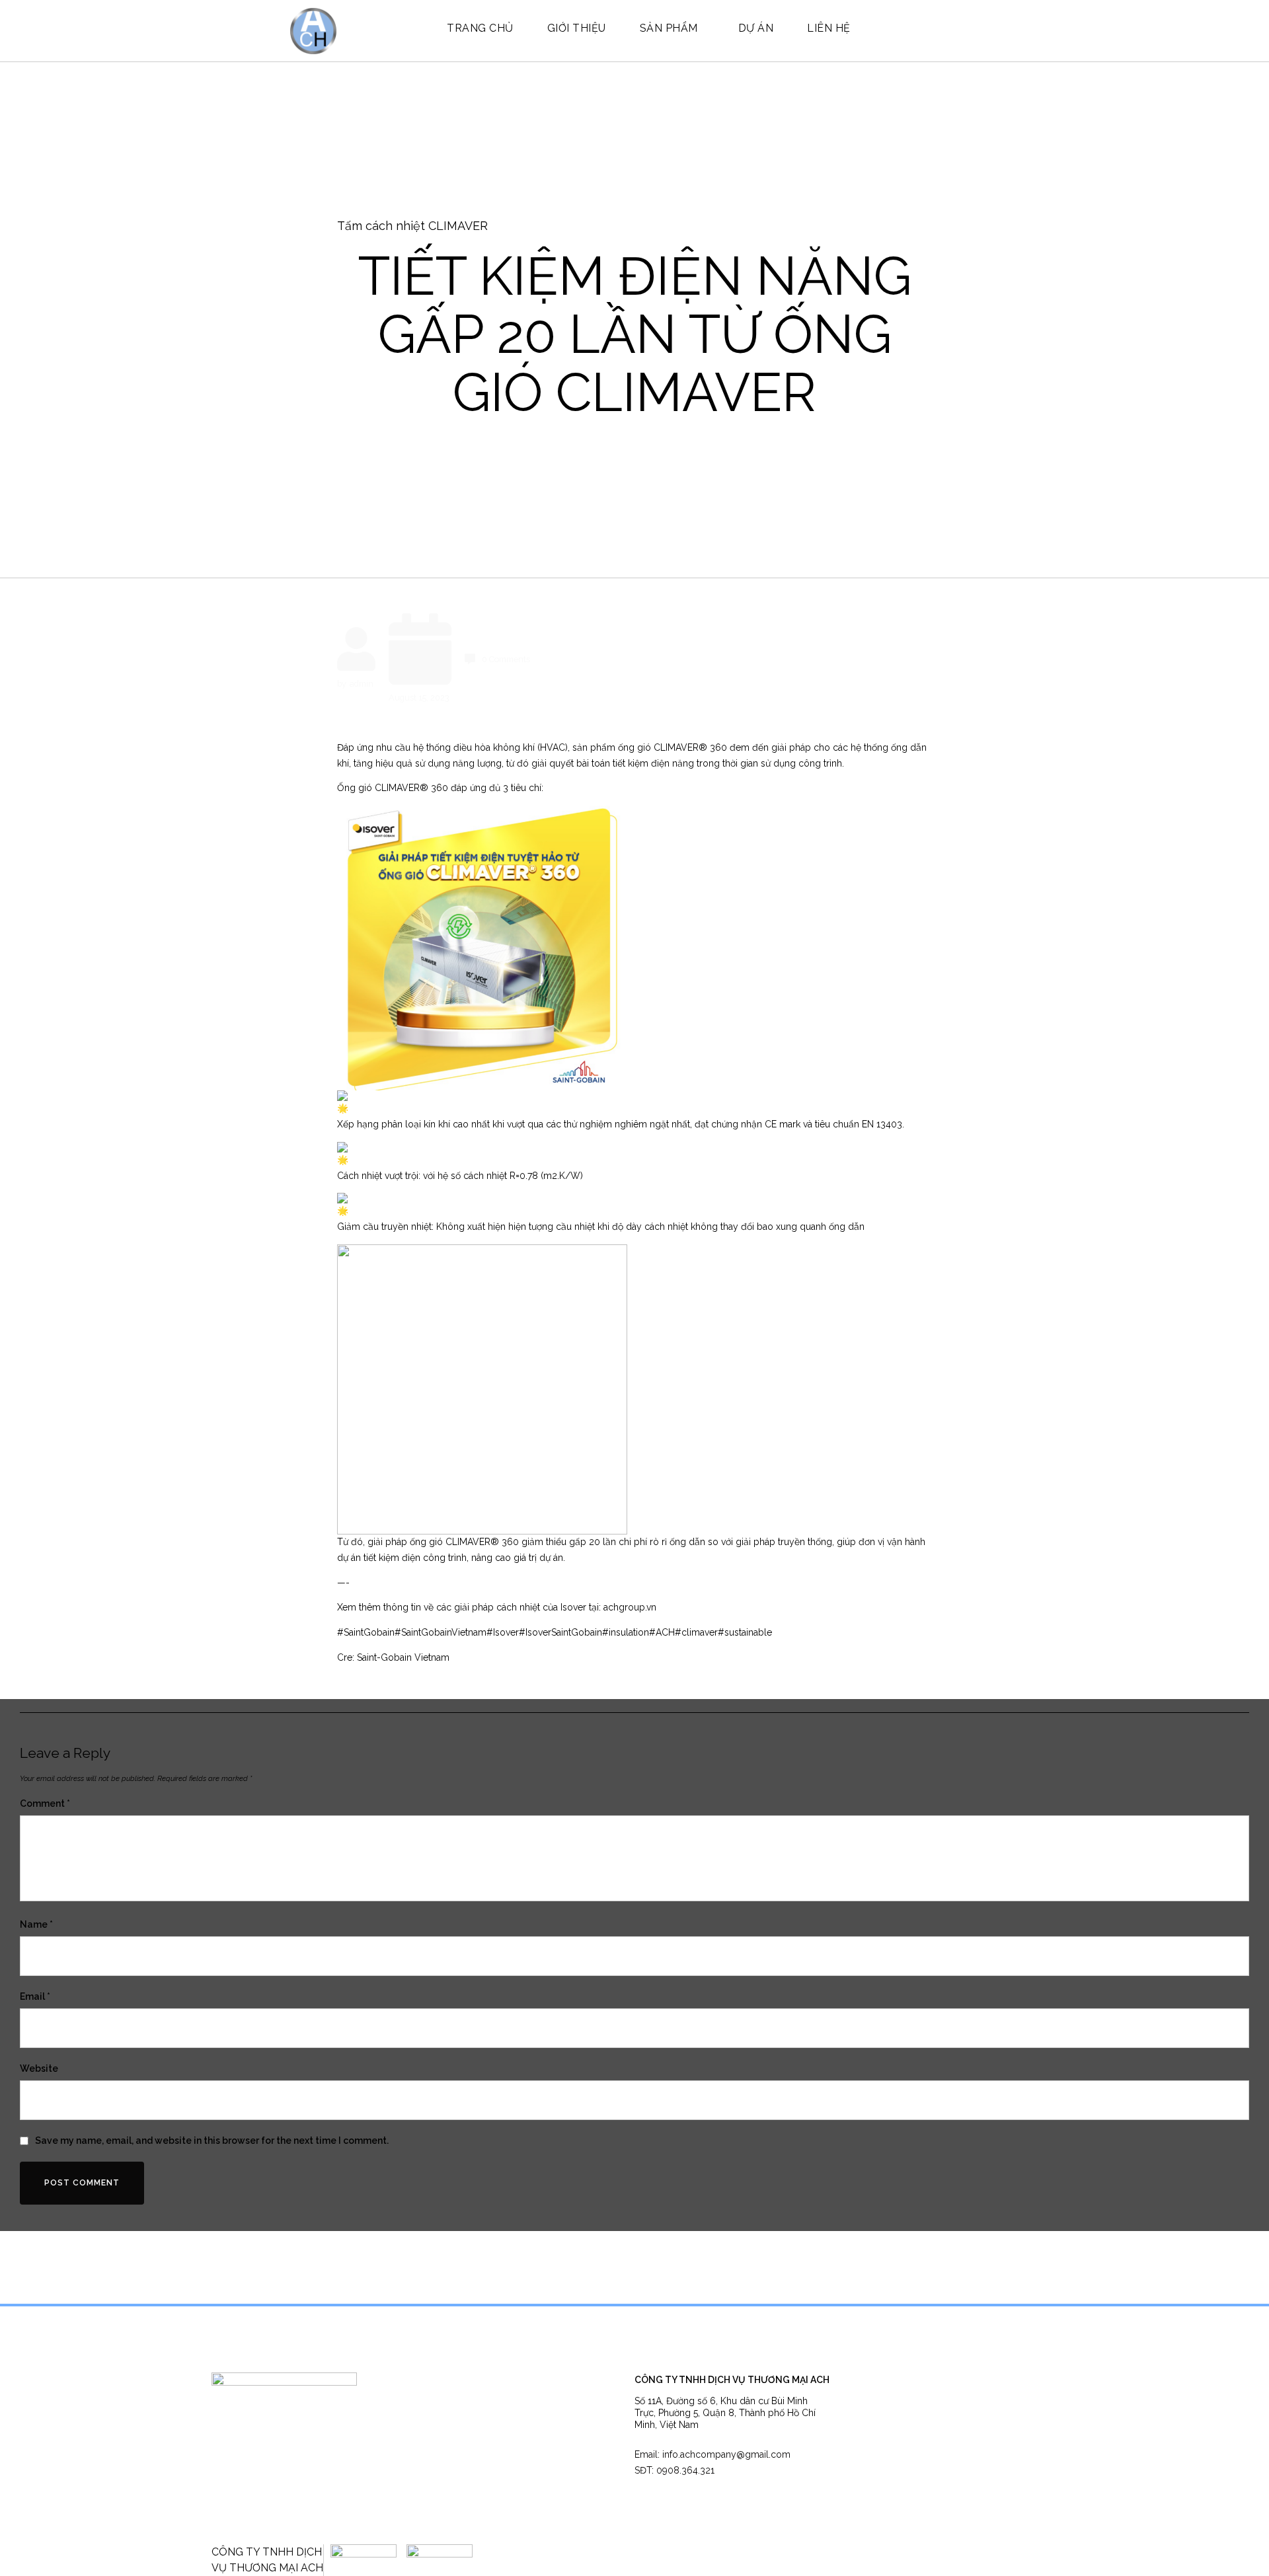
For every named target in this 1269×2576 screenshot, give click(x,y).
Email (35, 1996)
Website (39, 2068)
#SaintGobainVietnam (441, 1632)
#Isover (503, 1632)
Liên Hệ (829, 28)
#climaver (696, 1632)
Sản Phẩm (669, 28)
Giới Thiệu (577, 28)
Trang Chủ (480, 28)
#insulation (626, 1632)
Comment (45, 1803)
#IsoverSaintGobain (560, 1632)
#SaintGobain (366, 1632)
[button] (712, 2455)
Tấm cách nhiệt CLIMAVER (412, 226)
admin (362, 684)
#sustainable (745, 1632)
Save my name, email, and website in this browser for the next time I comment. (212, 2140)
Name (36, 1924)
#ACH (662, 1632)
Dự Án (756, 28)
